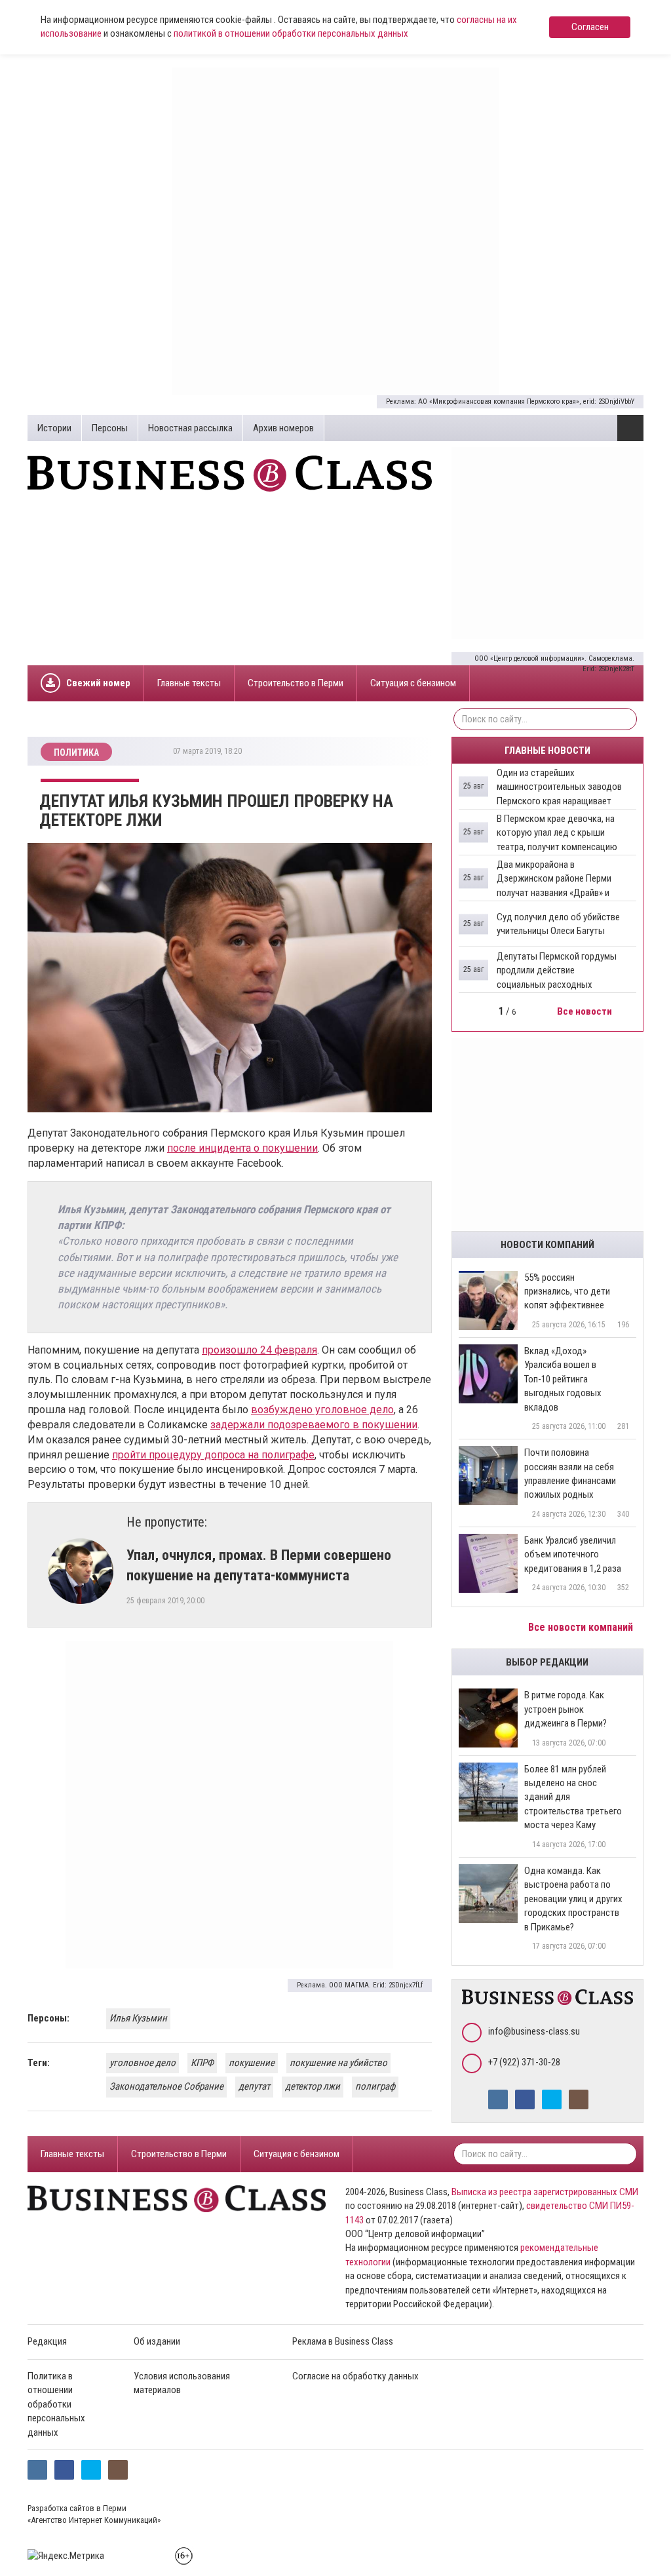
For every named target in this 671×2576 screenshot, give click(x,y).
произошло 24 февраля (259, 1350)
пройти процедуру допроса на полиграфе (213, 1455)
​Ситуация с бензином (413, 683)
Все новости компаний (582, 1627)
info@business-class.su (534, 2031)
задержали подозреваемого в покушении (314, 1425)
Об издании (157, 2341)
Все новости (585, 1011)
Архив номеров (283, 428)
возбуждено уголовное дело (322, 1410)
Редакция (47, 2341)
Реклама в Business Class (343, 2341)
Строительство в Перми (296, 683)
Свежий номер (98, 683)
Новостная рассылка (190, 428)
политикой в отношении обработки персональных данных (291, 33)
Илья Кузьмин (138, 2018)
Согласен (590, 27)
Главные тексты (189, 683)
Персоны (110, 428)
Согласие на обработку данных (355, 2376)
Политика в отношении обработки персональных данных (56, 2404)
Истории (54, 428)
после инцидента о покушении (242, 1148)
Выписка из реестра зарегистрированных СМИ (545, 2192)
